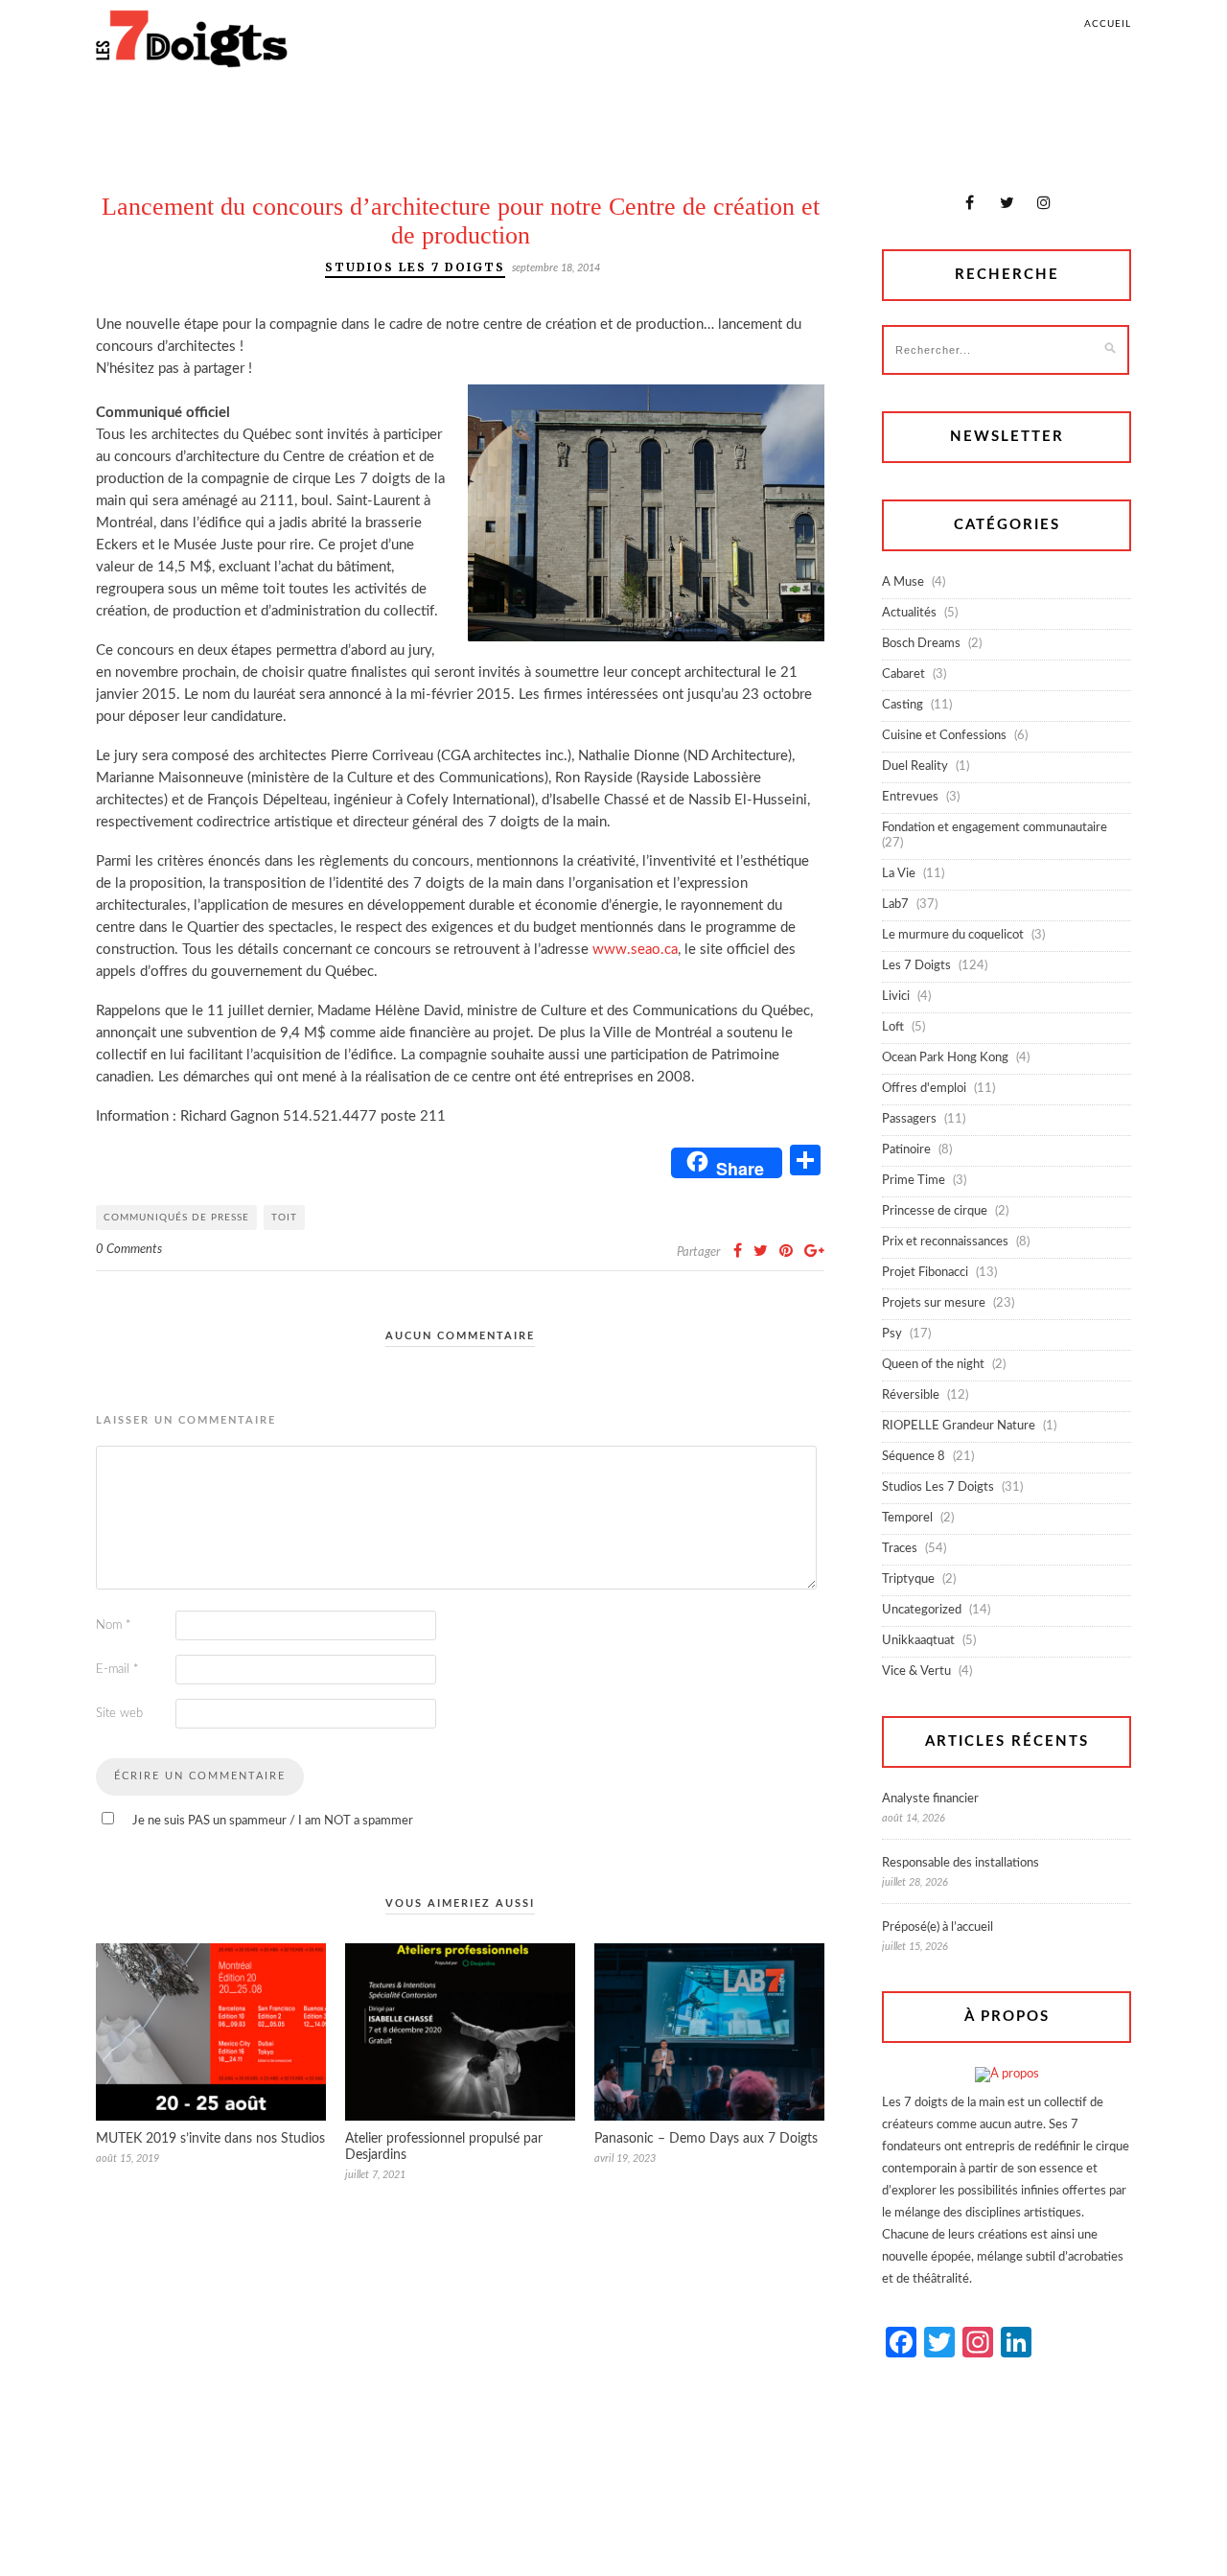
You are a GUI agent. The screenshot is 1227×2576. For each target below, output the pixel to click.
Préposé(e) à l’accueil (938, 1927)
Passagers (909, 1119)
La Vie (899, 874)
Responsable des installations (961, 1863)
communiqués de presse (176, 1218)
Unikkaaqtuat (918, 1641)
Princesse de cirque (935, 1211)
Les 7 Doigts (916, 966)
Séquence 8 (914, 1457)
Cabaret (903, 674)
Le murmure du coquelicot (953, 935)
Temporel (907, 1518)
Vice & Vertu (916, 1671)
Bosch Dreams (921, 644)
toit (284, 1218)
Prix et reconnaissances (945, 1242)
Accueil (1108, 24)
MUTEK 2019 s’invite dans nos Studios (210, 2139)
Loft (893, 1027)
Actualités (909, 613)
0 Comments (129, 1250)
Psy (892, 1334)
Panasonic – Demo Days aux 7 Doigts (706, 2139)
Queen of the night (933, 1365)
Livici (896, 997)
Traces (900, 1549)
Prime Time (914, 1181)
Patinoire (906, 1150)
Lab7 (895, 905)
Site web (119, 1714)
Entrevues (910, 797)
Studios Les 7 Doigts (415, 267)
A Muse (903, 582)
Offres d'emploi (924, 1089)
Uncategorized (922, 1610)
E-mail (117, 1670)
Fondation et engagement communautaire (995, 828)
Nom (114, 1625)
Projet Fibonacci (925, 1273)
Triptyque (908, 1579)
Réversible (911, 1395)
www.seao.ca (635, 950)
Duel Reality (915, 766)
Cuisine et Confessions (944, 736)
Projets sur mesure (934, 1303)
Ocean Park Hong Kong (945, 1058)
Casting (903, 705)
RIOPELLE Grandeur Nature (959, 1426)
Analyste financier (930, 1799)
